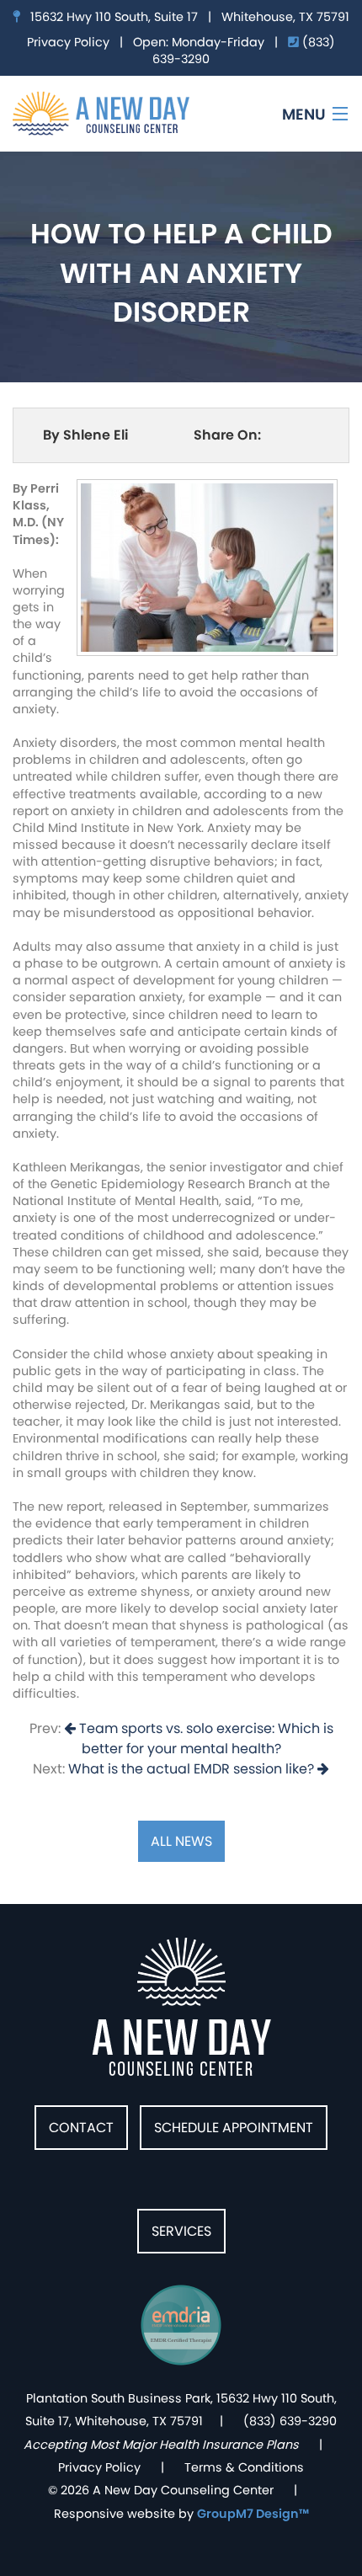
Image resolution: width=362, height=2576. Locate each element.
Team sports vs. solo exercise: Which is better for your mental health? (205, 1739)
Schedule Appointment (234, 2128)
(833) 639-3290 (290, 2421)
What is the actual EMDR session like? (193, 1769)
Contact (81, 2128)
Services (181, 2231)
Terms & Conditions (244, 2467)
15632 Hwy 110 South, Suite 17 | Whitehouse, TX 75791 (185, 17)
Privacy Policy (68, 42)
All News (181, 1841)
